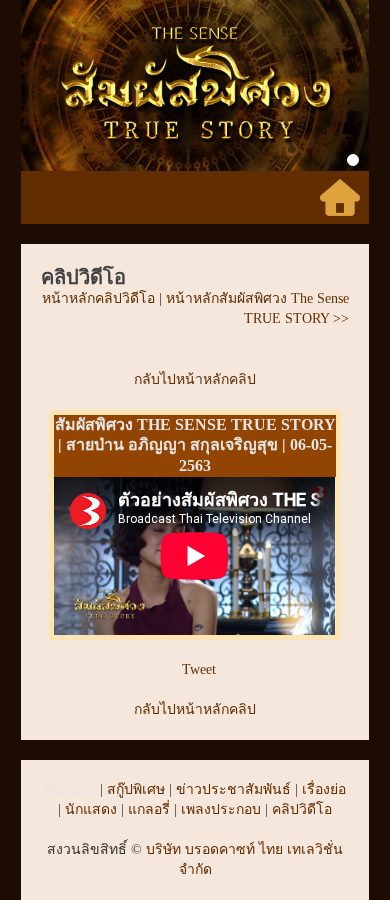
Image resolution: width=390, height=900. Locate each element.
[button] (47, 85)
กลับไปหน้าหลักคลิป (195, 379)
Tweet (199, 669)
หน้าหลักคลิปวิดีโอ (98, 298)
